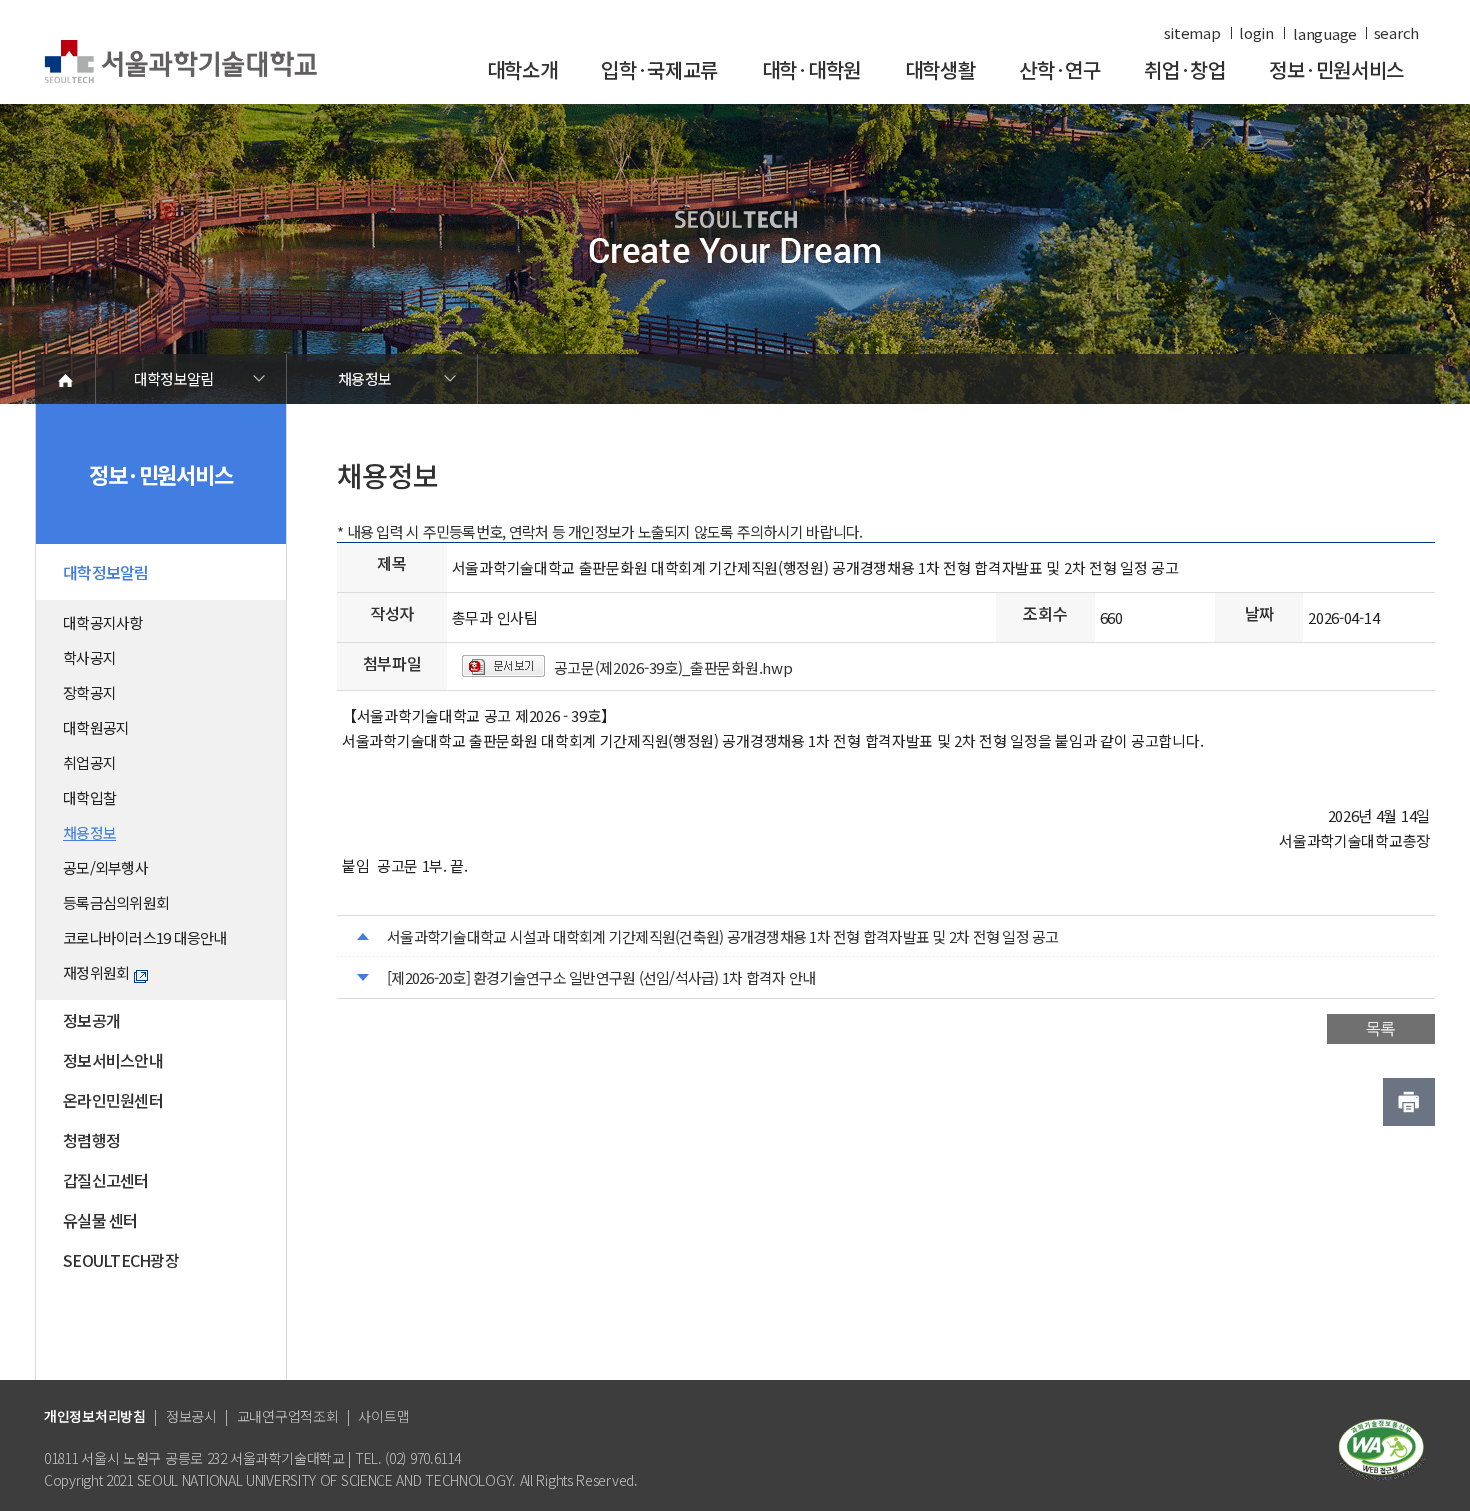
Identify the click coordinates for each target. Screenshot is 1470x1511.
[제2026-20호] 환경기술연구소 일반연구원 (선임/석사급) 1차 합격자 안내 (601, 977)
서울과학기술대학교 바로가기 (180, 62)
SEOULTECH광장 (121, 1260)
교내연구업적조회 (288, 1416)
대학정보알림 (174, 378)
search (1396, 33)
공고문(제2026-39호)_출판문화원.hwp (673, 667)
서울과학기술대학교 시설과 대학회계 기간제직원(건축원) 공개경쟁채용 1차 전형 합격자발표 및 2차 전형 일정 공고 (723, 936)
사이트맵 (383, 1416)
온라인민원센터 (113, 1100)
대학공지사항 (103, 622)
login (1256, 33)
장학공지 (89, 692)
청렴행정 (91, 1140)
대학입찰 (89, 797)
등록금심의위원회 (116, 902)
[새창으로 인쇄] (1409, 1102)
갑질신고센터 (106, 1180)
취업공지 (89, 762)
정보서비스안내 (113, 1060)
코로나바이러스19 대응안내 (145, 937)
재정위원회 (96, 972)
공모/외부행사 (105, 867)
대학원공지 (96, 727)
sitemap (1192, 33)
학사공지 (89, 657)
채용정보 (364, 378)
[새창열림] (1381, 1447)
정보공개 (91, 1020)
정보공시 (191, 1416)
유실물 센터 (100, 1220)
